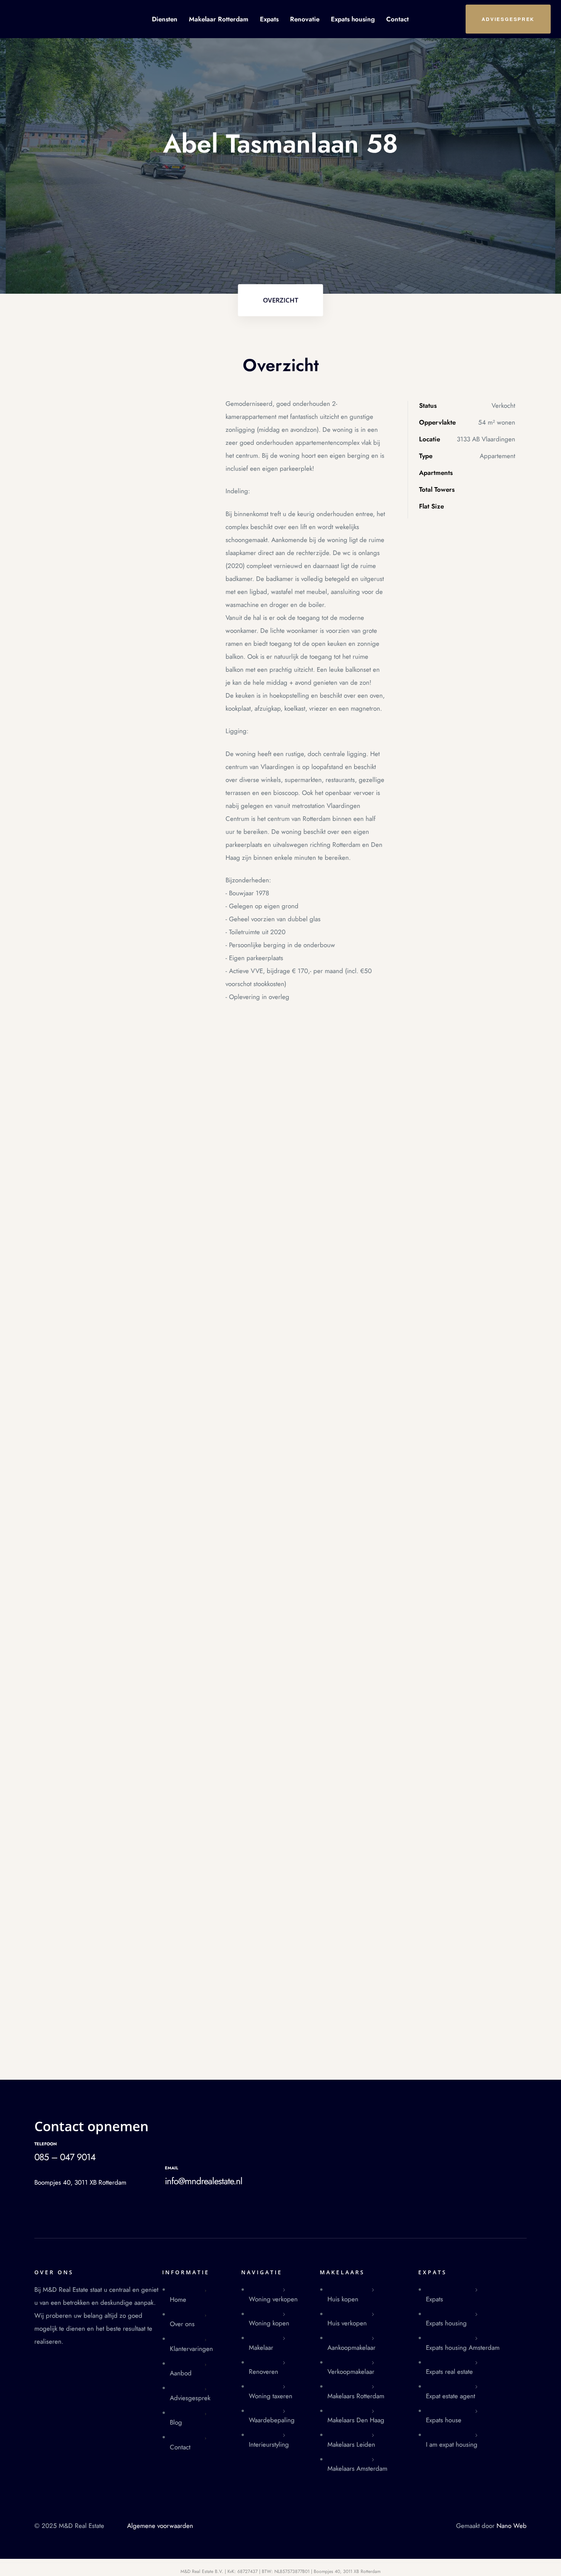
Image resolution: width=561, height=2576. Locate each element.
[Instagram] (375, 2123)
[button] (508, 19)
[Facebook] (363, 2123)
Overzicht (281, 300)
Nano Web (512, 2526)
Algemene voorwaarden (160, 2526)
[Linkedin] (388, 2123)
